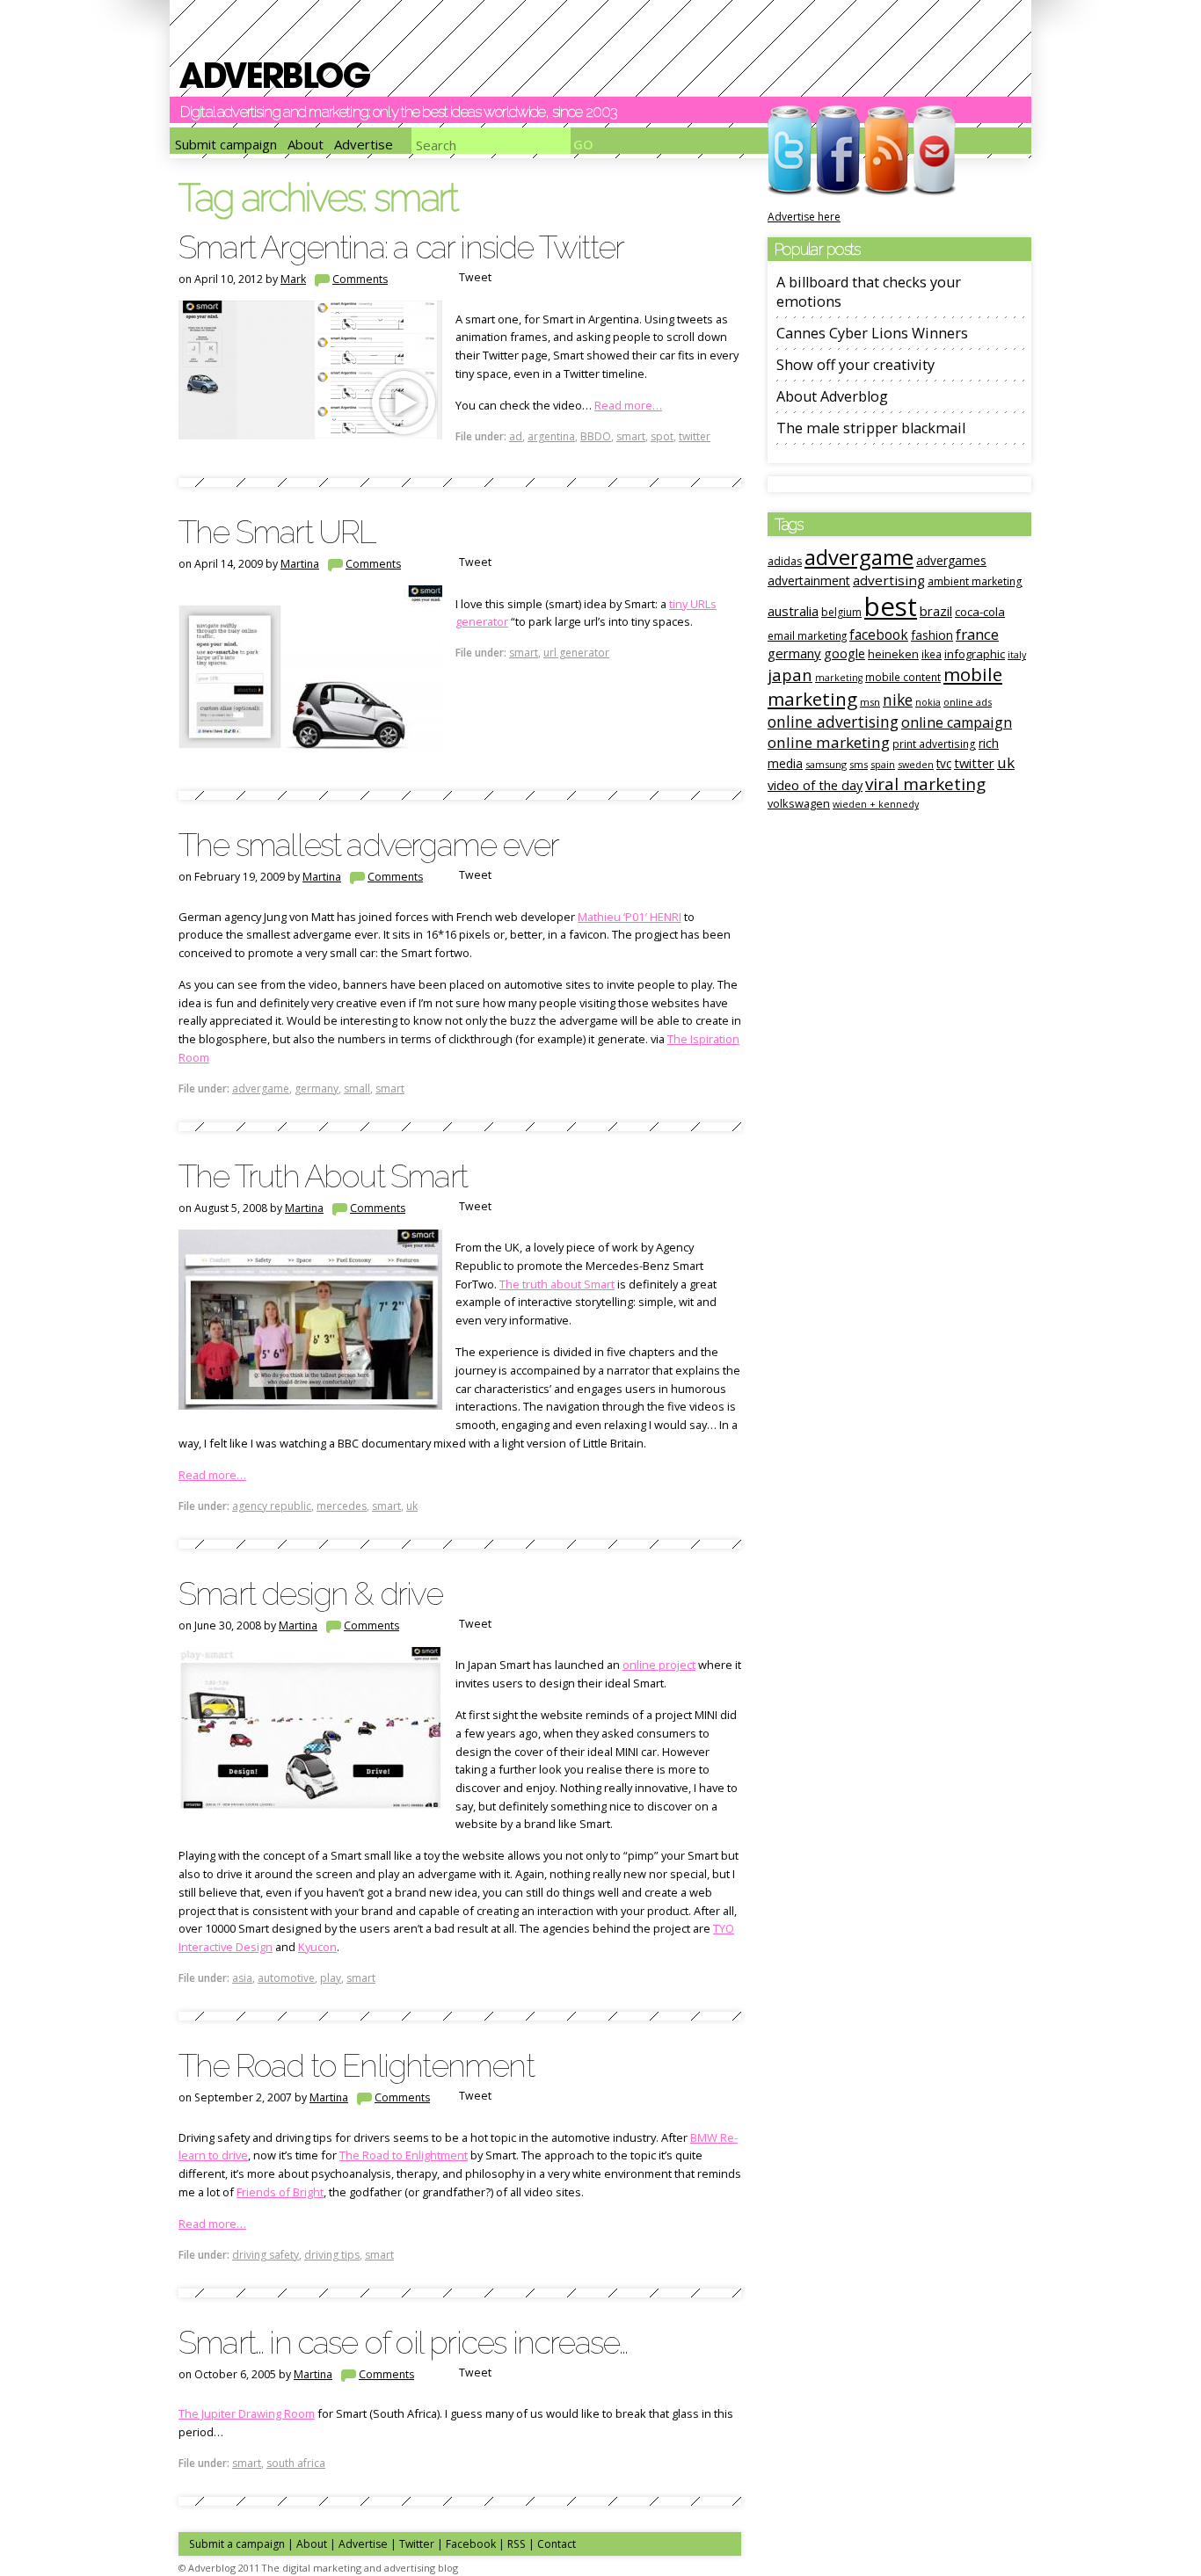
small (357, 1088)
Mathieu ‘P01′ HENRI (630, 917)
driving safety (266, 2255)
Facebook (471, 2544)
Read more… (628, 405)
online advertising (833, 722)
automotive (286, 1978)
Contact (557, 2544)
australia (793, 611)
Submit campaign (226, 144)
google (844, 653)
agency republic (272, 1506)
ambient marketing (975, 581)
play (331, 1978)
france (977, 634)
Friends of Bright (280, 2192)
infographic (975, 654)
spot (662, 436)
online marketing (829, 742)
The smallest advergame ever (368, 845)
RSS (517, 2544)
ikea (932, 654)
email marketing (807, 635)
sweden (916, 764)
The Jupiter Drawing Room (247, 2413)
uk (412, 1506)
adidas (785, 561)
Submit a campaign (237, 2544)
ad (516, 436)
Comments (360, 279)
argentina (551, 436)
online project (659, 1665)
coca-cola (980, 612)
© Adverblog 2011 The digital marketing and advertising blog (318, 2568)
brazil (936, 611)
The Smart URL (277, 532)
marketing (839, 678)
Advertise (364, 144)
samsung (826, 764)
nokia (928, 702)
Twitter (417, 2544)
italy (1017, 655)
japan (790, 675)
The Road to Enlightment (404, 2155)
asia (242, 1978)
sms (859, 764)
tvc (944, 763)
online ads (968, 702)
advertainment (809, 581)
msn (870, 702)
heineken (893, 654)
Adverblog (275, 75)
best (891, 606)
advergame (261, 1088)
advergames (951, 560)
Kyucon (317, 1947)
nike (898, 700)
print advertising (934, 744)
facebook (879, 635)
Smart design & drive (310, 1593)
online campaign (957, 722)
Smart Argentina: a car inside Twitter (401, 247)
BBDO (596, 436)
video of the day (815, 785)
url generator (576, 653)
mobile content (903, 677)
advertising (889, 580)
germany (317, 1088)
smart (631, 436)
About (306, 144)
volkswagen (799, 803)
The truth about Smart (557, 1284)
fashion (932, 635)
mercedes (342, 1506)
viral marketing (925, 784)
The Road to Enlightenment (356, 2065)
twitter (695, 436)
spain (883, 764)
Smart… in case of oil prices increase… (403, 2342)
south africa (296, 2463)
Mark (293, 279)
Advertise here (804, 217)
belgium (841, 612)
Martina (300, 564)
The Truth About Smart (323, 1176)
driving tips (332, 2255)
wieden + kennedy (876, 804)
